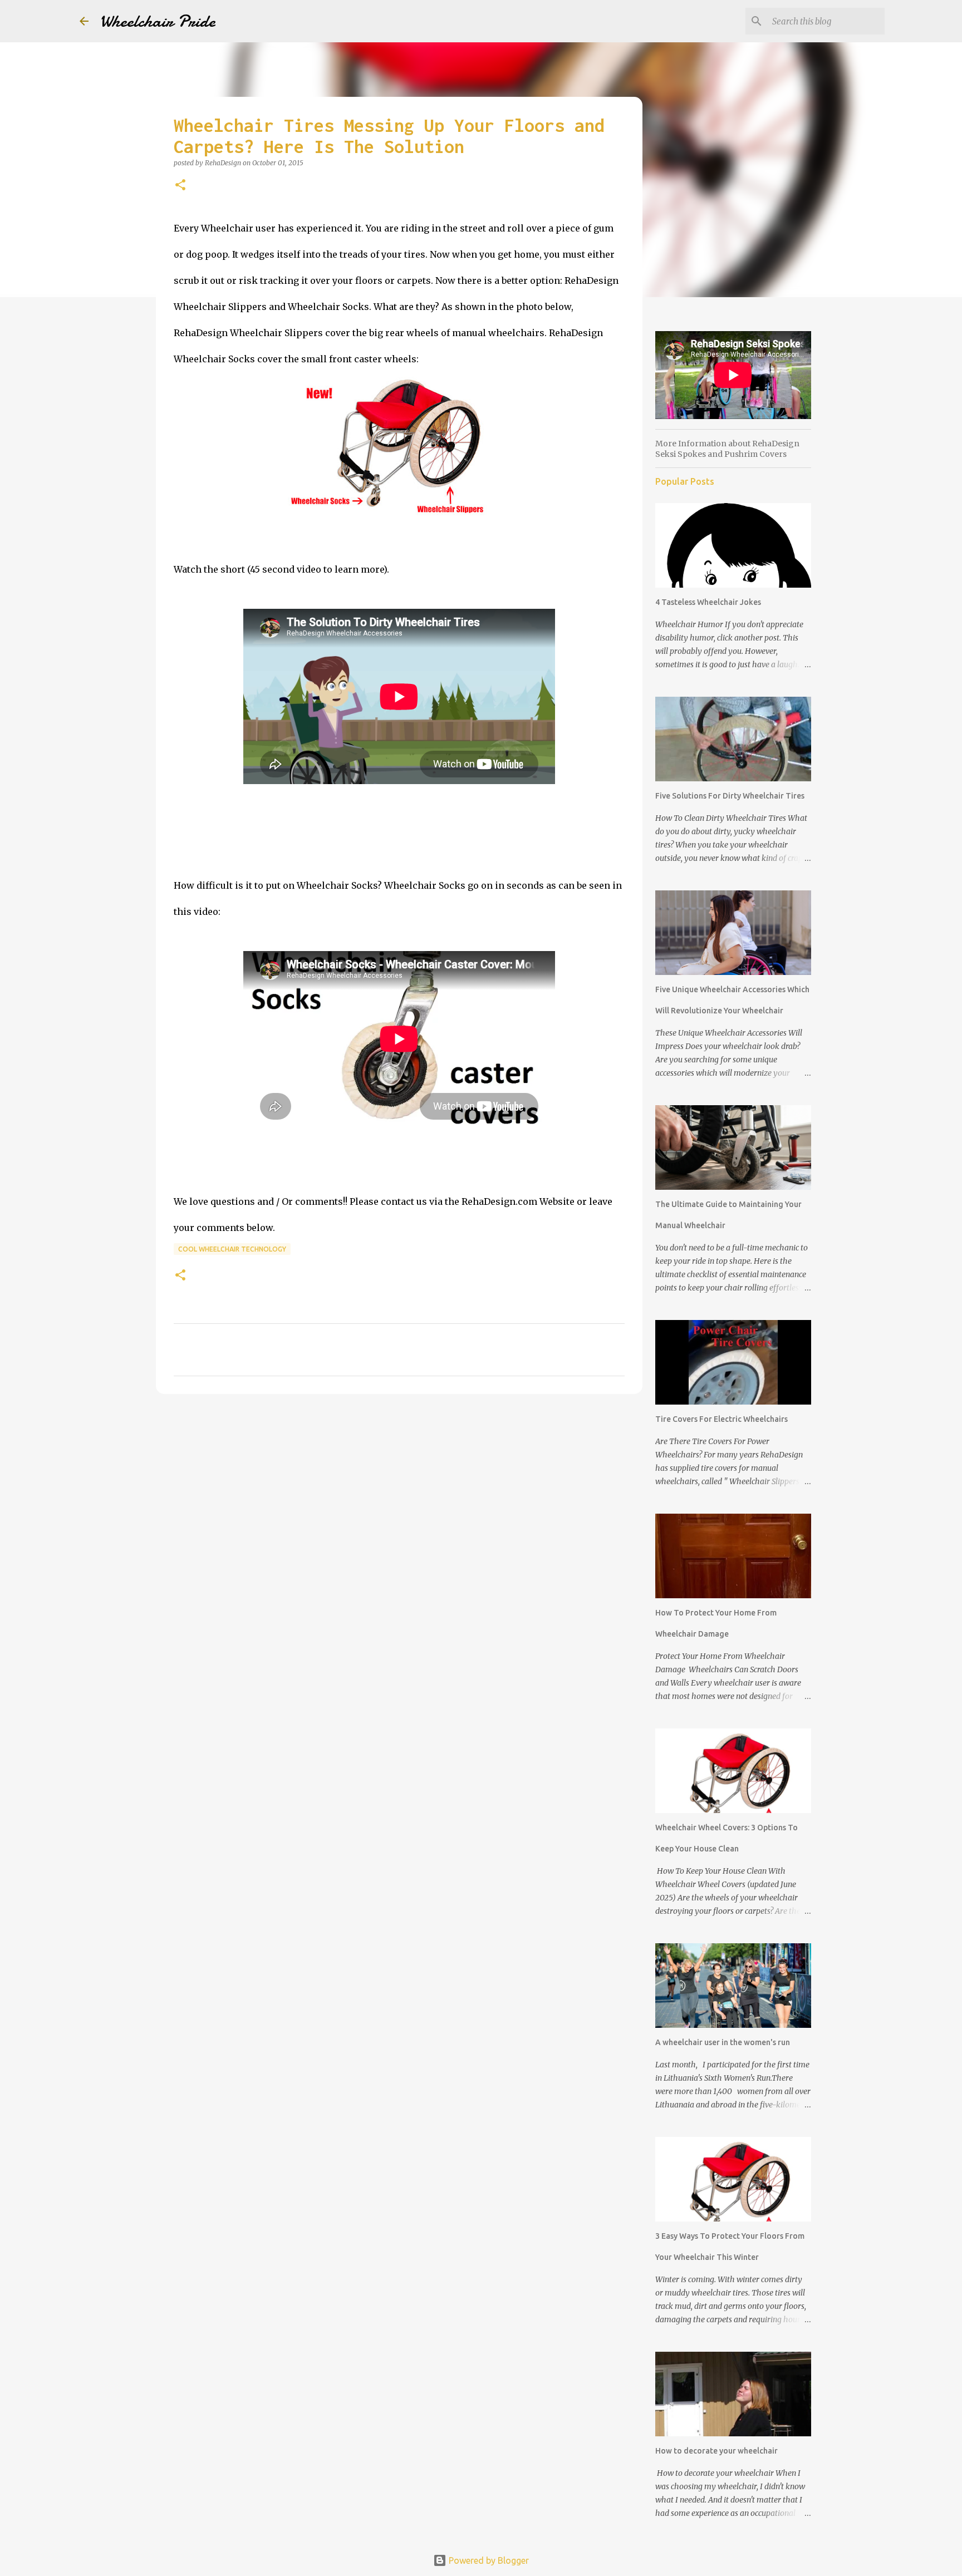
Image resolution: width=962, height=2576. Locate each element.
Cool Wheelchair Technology (232, 1249)
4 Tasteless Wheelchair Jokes (708, 602)
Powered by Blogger (488, 2560)
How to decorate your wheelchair (716, 2451)
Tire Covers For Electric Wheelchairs (721, 1419)
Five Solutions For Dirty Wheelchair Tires (730, 796)
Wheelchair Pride (158, 21)
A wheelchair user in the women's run (723, 2042)
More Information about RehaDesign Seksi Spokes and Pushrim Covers (727, 449)
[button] (180, 186)
